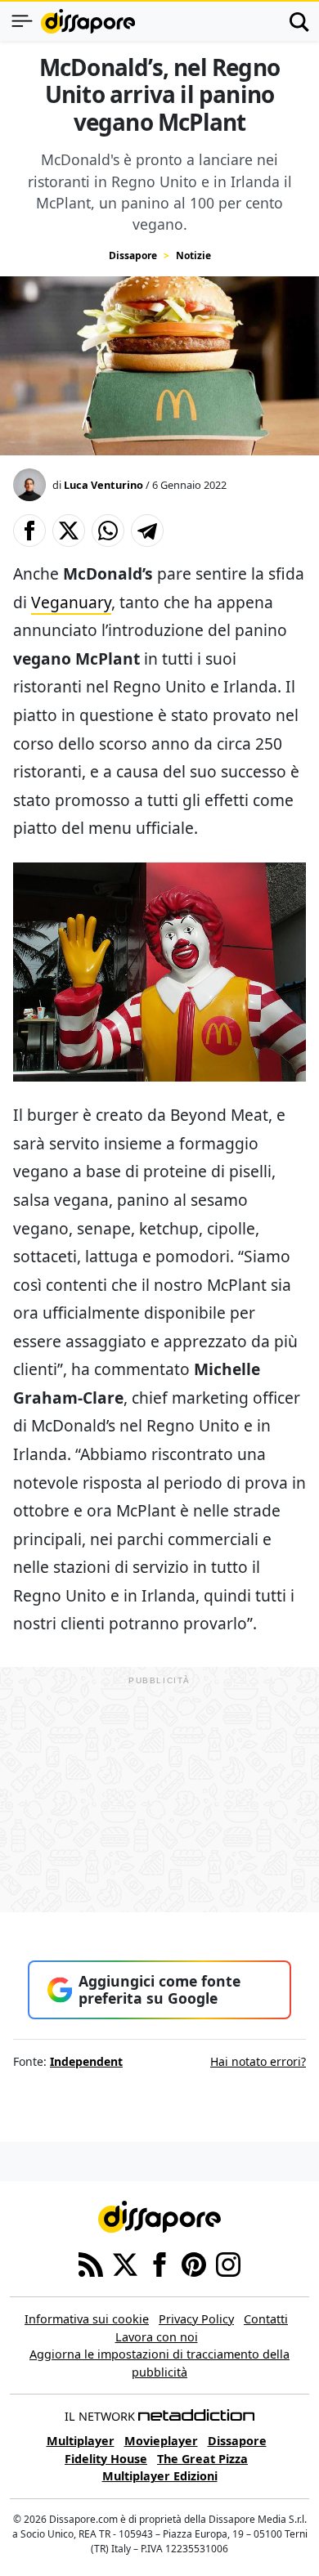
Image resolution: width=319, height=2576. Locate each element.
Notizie (193, 255)
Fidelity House (106, 2459)
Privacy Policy (196, 2319)
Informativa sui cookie (87, 2319)
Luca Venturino (103, 485)
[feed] (91, 2263)
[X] (125, 2263)
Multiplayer (81, 2441)
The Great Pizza (202, 2459)
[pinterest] (194, 2263)
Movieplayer (161, 2441)
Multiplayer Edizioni (160, 2476)
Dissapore (133, 255)
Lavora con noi (157, 2337)
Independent (86, 2061)
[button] (29, 531)
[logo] (88, 21)
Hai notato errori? (258, 2061)
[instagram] (228, 2263)
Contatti (266, 2319)
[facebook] (159, 2263)
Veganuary (71, 602)
